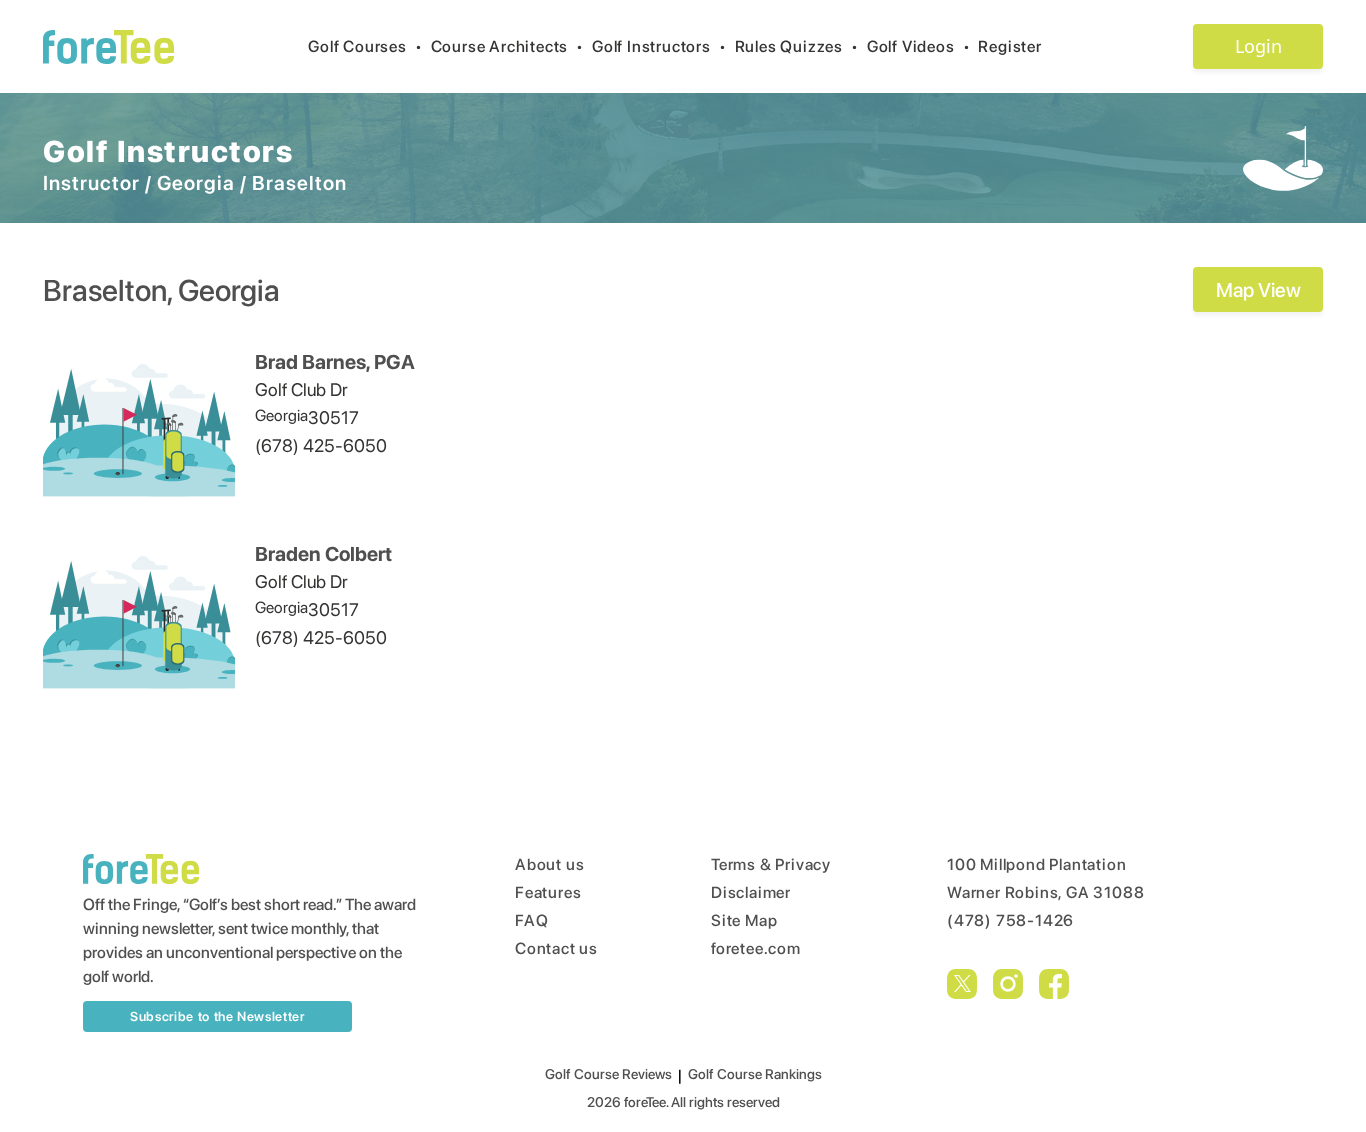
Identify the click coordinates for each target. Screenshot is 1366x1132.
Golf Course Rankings (755, 1074)
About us (549, 864)
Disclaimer (751, 892)
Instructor (91, 183)
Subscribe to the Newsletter (217, 1016)
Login (1258, 46)
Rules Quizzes (797, 46)
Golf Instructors (659, 46)
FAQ (531, 920)
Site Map (744, 920)
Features (548, 892)
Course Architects (507, 46)
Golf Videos (919, 46)
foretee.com (756, 948)
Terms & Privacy (771, 864)
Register (1009, 46)
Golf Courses (365, 46)
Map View (1258, 290)
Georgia (196, 183)
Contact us (556, 948)
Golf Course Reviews (608, 1074)
